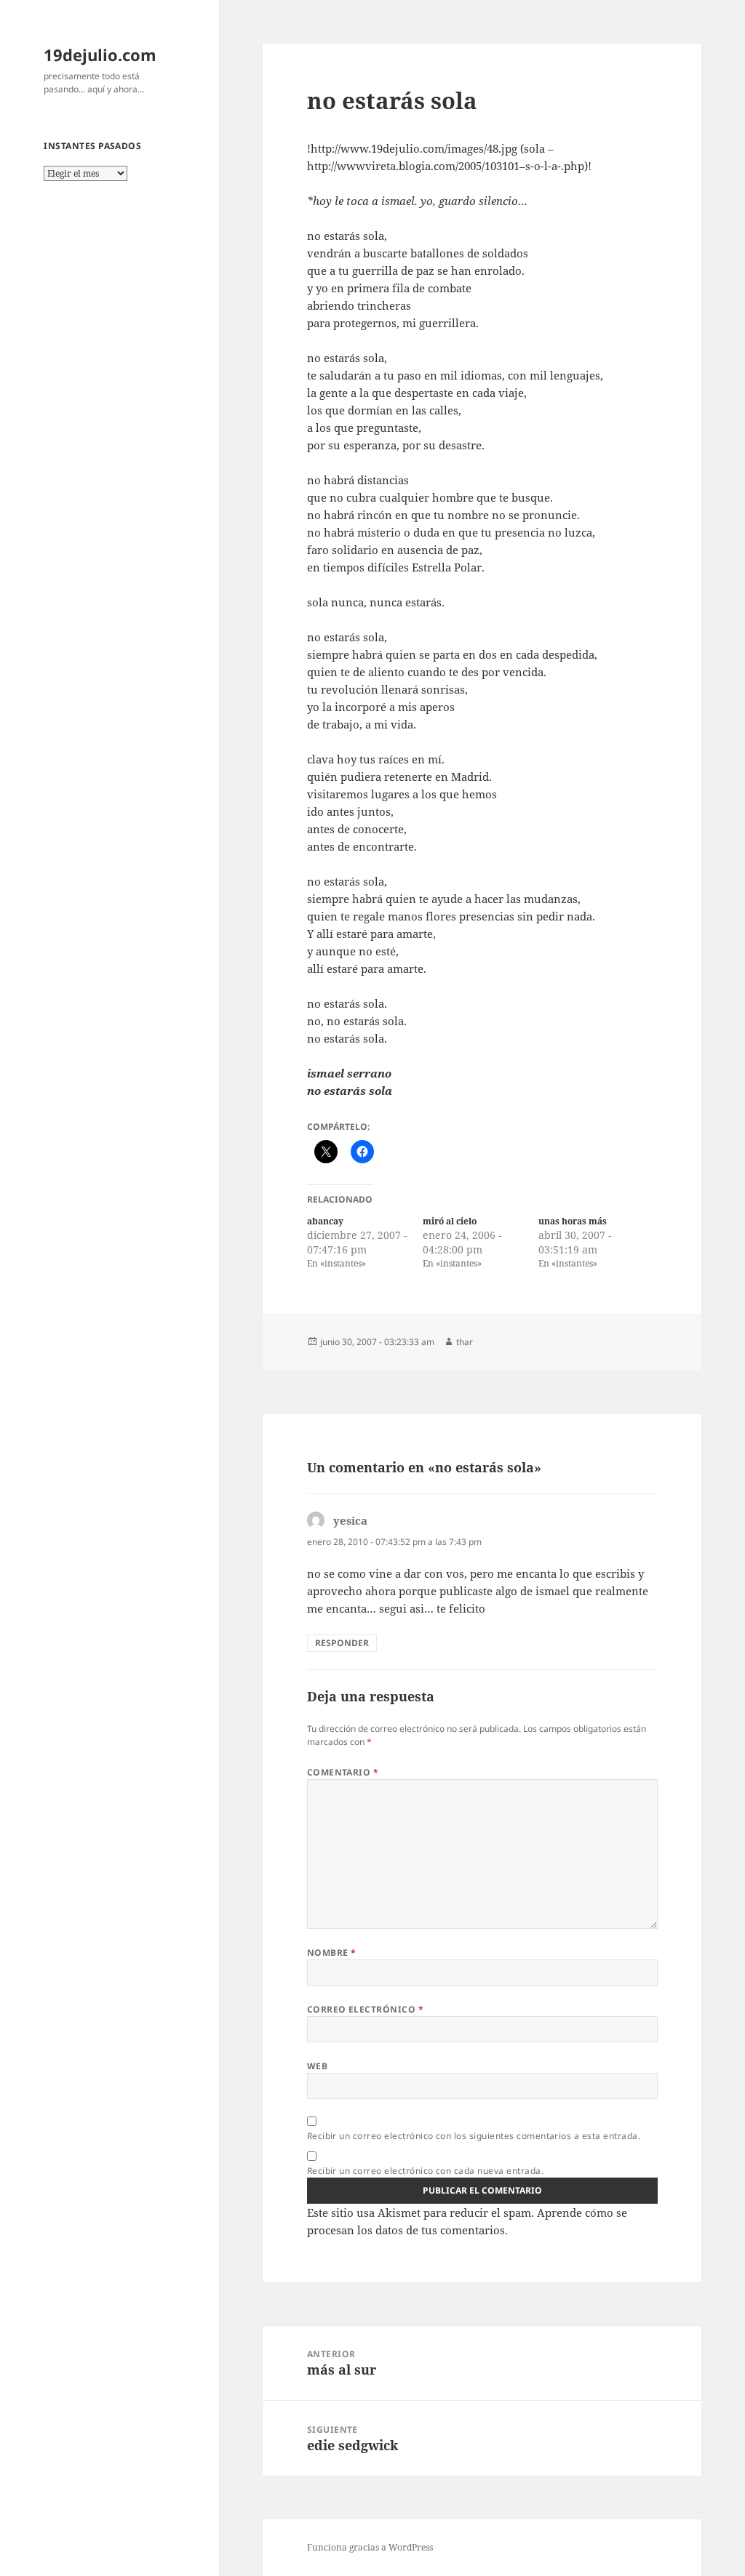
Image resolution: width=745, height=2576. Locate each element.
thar (465, 1342)
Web (317, 2066)
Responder (342, 1643)
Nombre (332, 1953)
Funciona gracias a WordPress (370, 2547)
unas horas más (573, 1221)
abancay (325, 1221)
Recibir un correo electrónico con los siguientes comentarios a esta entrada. (474, 2136)
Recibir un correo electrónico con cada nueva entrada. (425, 2171)
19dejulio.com (100, 55)
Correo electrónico (366, 2009)
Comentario (343, 1772)
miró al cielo (450, 1221)
